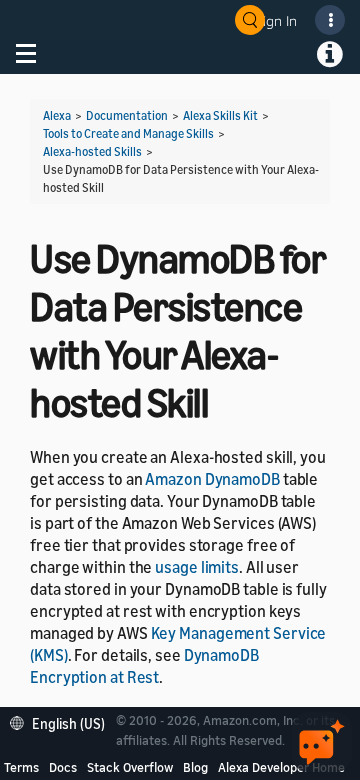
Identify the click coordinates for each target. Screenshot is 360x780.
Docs (63, 767)
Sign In (276, 20)
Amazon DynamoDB (212, 479)
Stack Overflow (130, 767)
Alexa (57, 115)
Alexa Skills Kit (220, 115)
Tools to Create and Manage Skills (128, 133)
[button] (62, 721)
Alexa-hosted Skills (92, 151)
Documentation (127, 115)
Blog (195, 767)
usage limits (197, 567)
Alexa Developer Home (281, 767)
